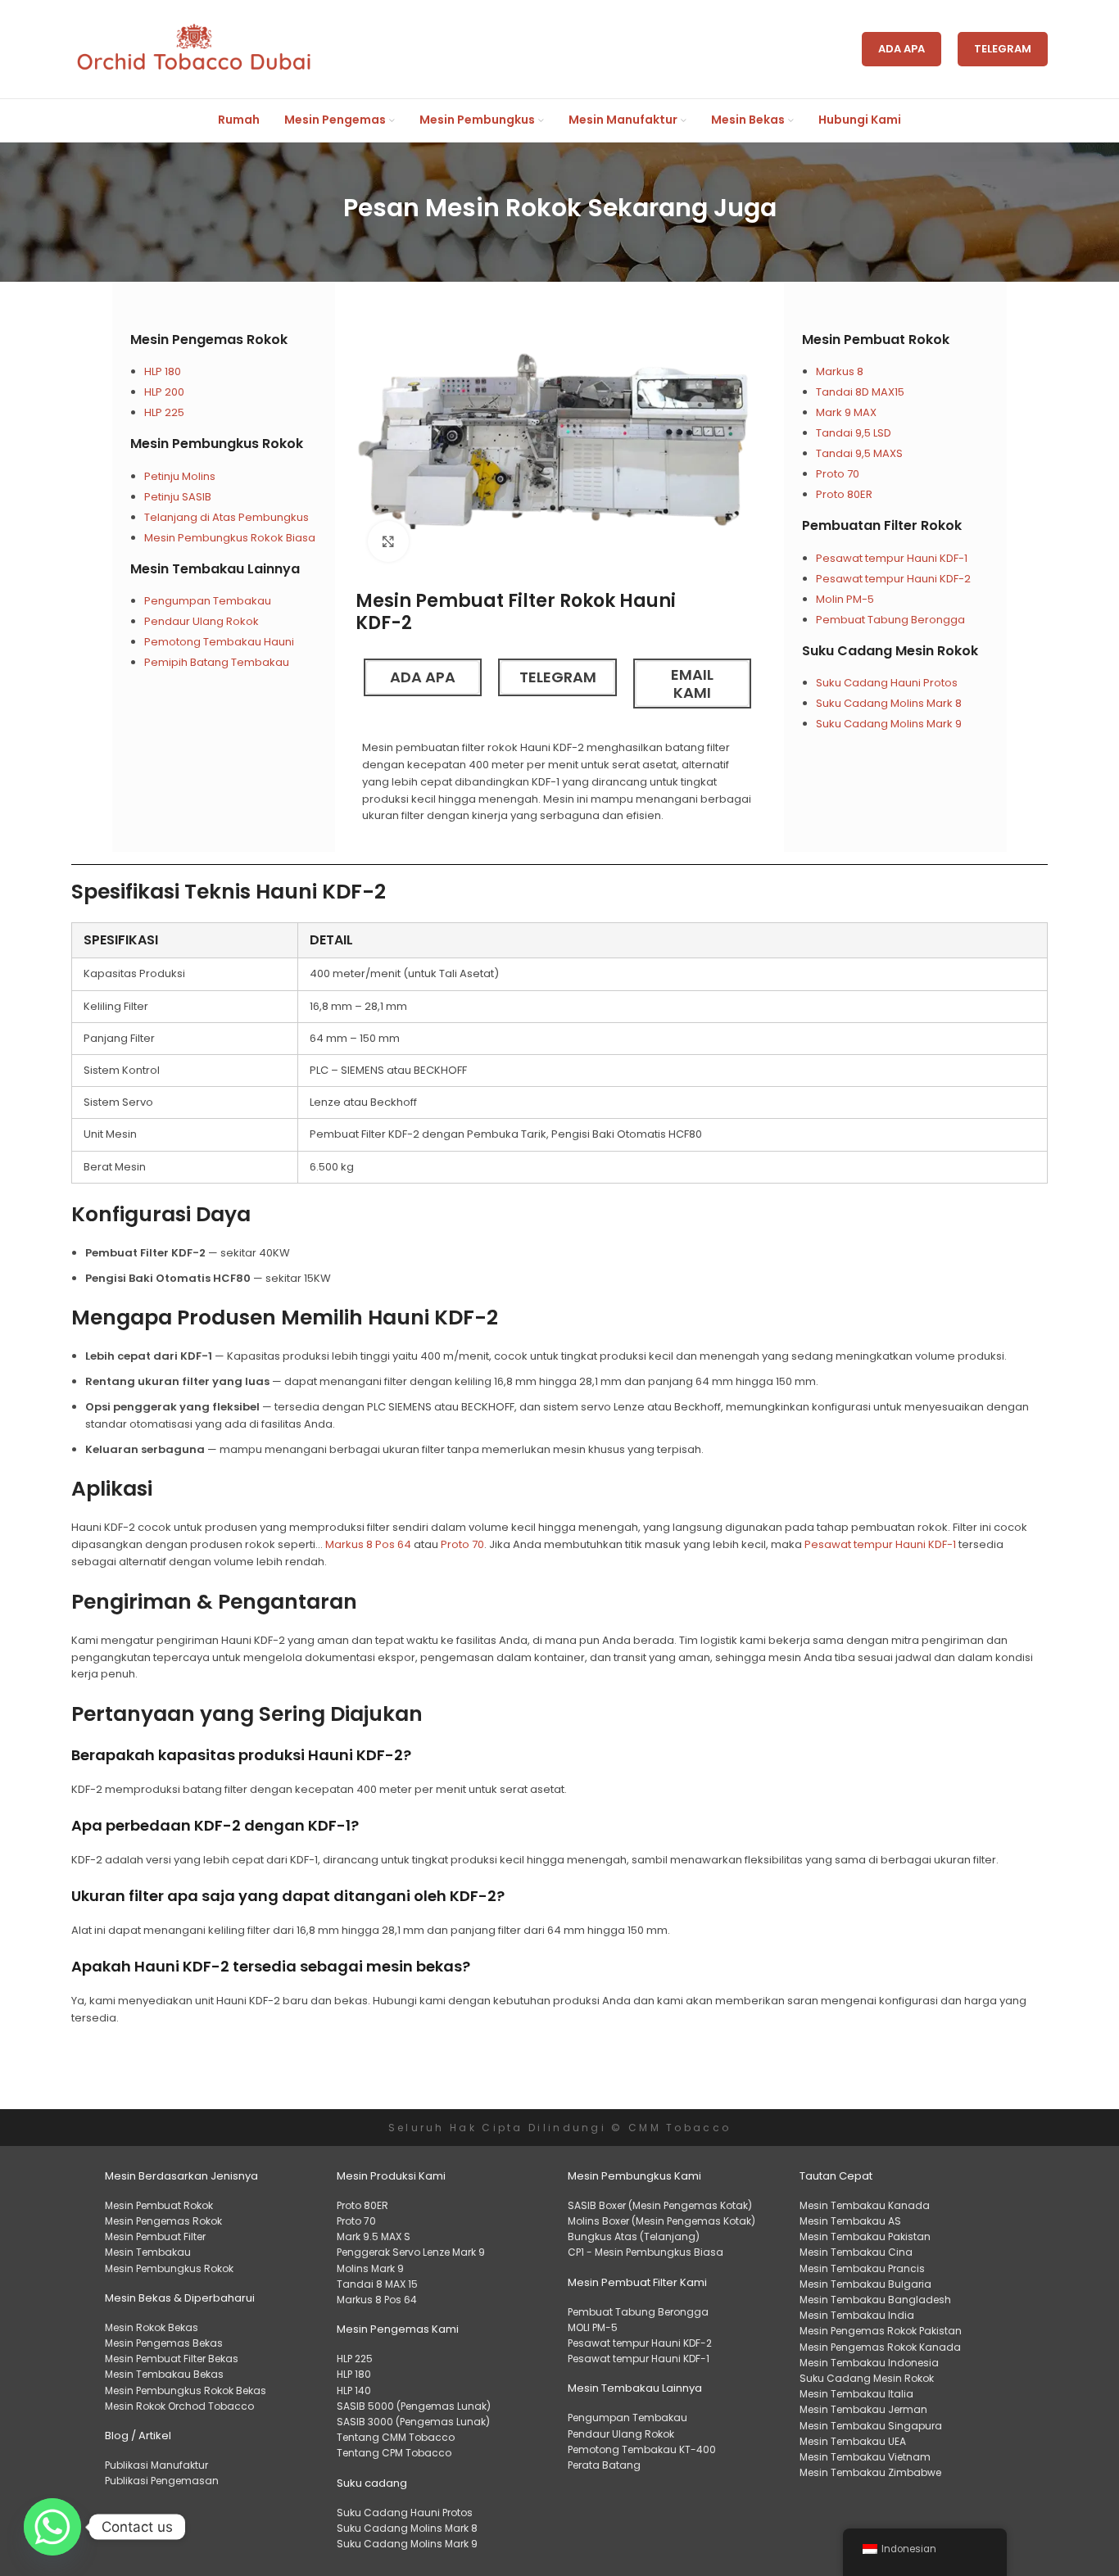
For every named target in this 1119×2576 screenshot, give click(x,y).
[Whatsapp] (52, 2527)
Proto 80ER (844, 494)
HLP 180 (163, 371)
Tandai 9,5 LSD (854, 433)
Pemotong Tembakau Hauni (219, 642)
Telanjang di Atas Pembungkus (227, 517)
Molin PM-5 (845, 599)
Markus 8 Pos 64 (368, 1544)
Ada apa (902, 49)
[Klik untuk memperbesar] (388, 541)
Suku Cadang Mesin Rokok (890, 651)
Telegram (1003, 49)
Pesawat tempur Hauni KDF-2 (893, 579)
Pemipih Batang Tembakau (217, 662)
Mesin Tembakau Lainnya (215, 569)
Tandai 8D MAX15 (860, 392)
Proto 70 (838, 474)
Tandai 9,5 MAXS (859, 453)
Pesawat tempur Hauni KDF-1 (892, 558)
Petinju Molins (180, 476)
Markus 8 (841, 371)
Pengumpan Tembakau (208, 601)
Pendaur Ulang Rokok (202, 621)
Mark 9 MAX (846, 412)
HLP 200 (164, 392)
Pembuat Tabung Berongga (890, 620)
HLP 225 (164, 412)
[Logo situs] (194, 49)
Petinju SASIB (178, 497)
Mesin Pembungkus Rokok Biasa (230, 538)
